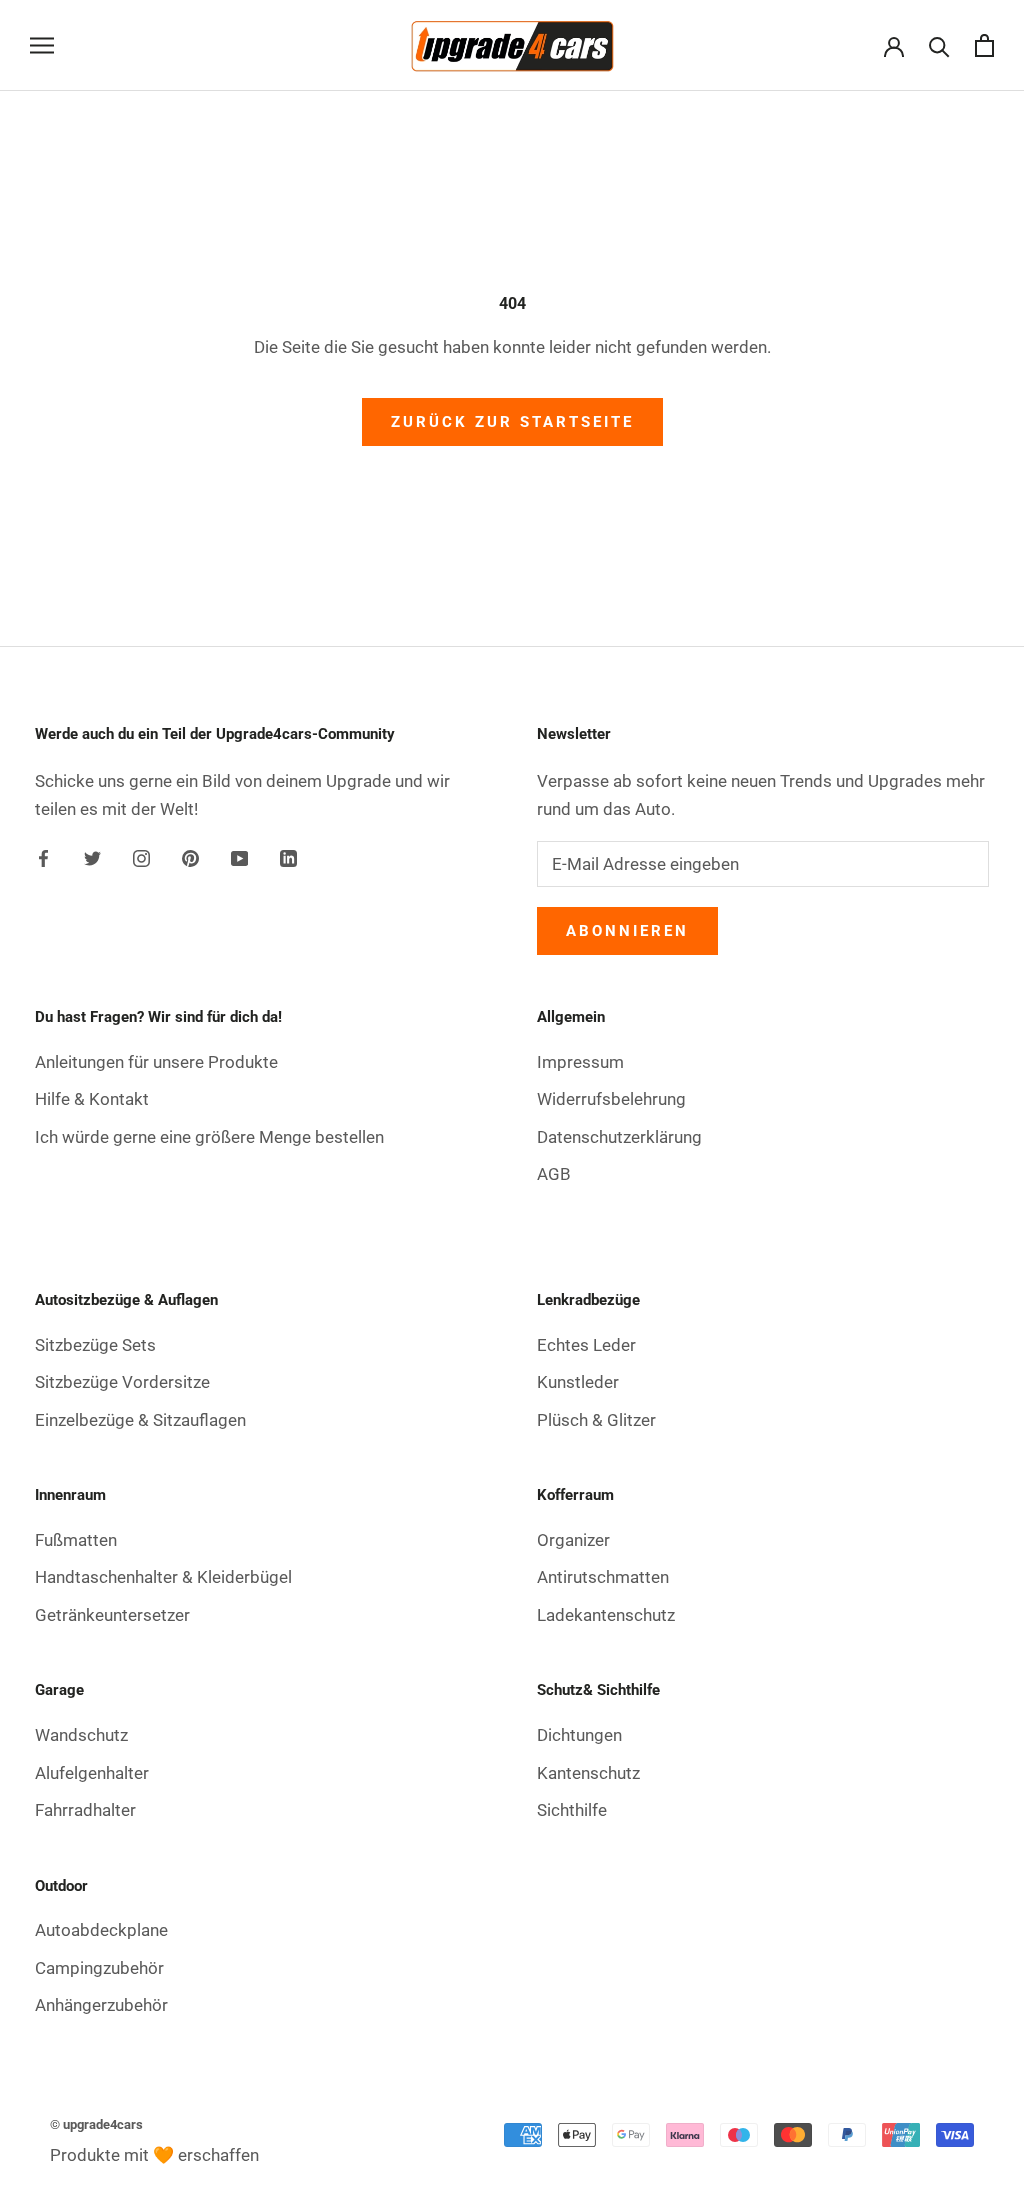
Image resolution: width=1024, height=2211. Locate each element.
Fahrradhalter (85, 1810)
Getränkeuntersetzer (112, 1615)
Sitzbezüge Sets (95, 1345)
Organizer (573, 1540)
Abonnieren (627, 931)
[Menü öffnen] (42, 45)
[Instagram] (141, 857)
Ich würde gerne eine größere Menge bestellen (209, 1137)
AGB (554, 1174)
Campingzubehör (99, 1968)
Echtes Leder (586, 1345)
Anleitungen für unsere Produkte (156, 1062)
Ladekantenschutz (606, 1615)
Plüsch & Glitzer (596, 1420)
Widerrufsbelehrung (611, 1099)
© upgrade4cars (96, 2124)
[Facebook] (43, 857)
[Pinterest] (190, 857)
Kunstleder (578, 1382)
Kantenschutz (588, 1773)
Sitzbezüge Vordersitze (122, 1382)
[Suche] (939, 45)
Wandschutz (81, 1735)
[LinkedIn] (288, 857)
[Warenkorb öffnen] (984, 45)
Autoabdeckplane (101, 1930)
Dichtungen (579, 1735)
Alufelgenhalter (92, 1773)
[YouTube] (239, 857)
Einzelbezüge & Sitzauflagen (140, 1420)
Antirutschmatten (603, 1577)
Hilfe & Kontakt (92, 1099)
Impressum (580, 1062)
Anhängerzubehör (101, 2005)
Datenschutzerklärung (619, 1137)
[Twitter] (92, 857)
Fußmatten (76, 1540)
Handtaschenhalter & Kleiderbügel (163, 1577)
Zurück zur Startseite (512, 422)
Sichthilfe (572, 1810)
